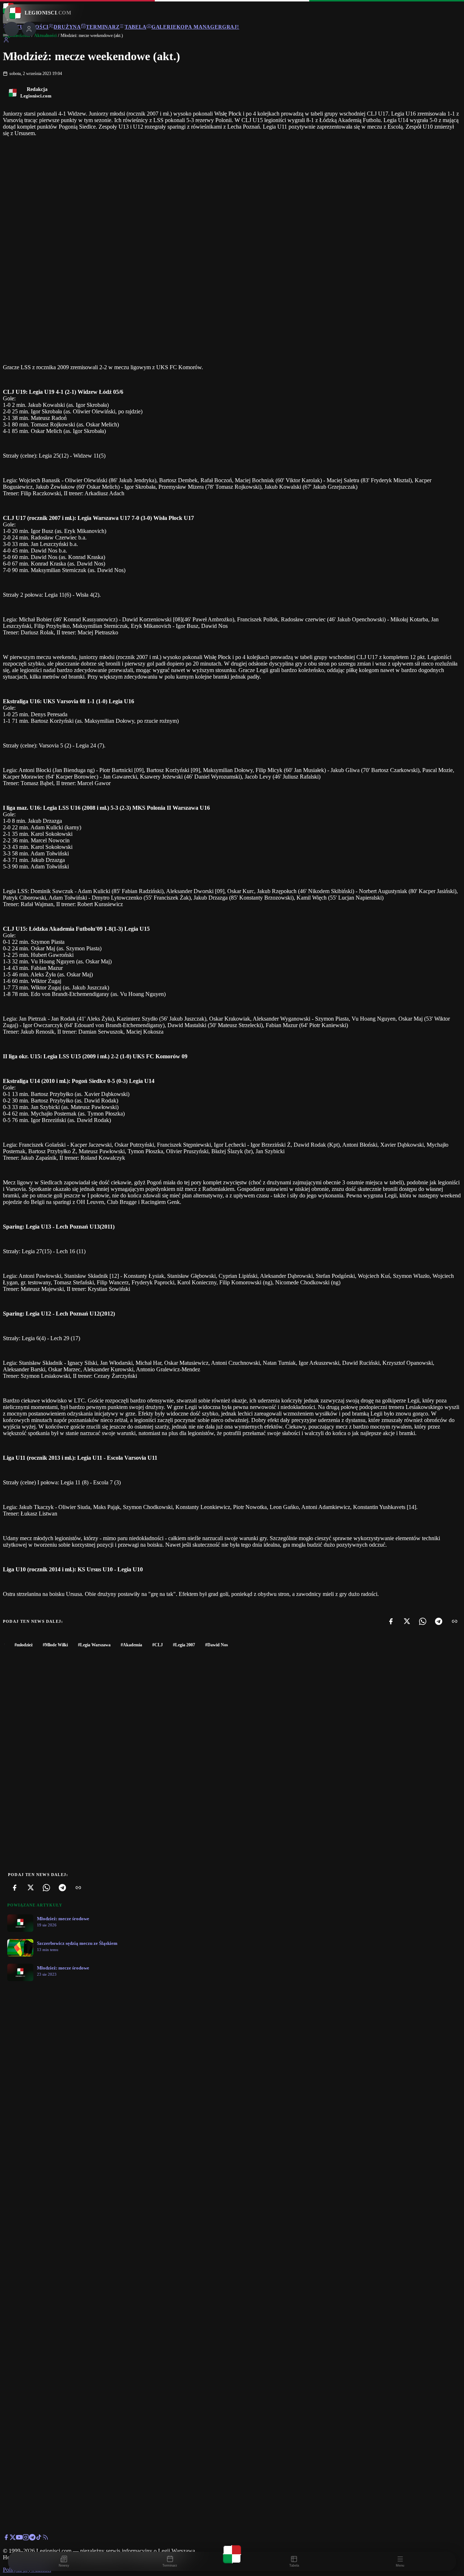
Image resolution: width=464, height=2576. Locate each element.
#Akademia (131, 1645)
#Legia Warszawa (94, 1645)
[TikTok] (39, 2539)
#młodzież (24, 1645)
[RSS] (45, 2539)
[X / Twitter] (13, 2539)
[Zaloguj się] (6, 41)
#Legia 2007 (184, 1645)
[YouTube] (19, 2539)
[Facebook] (391, 1621)
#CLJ (158, 1645)
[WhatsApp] (423, 1621)
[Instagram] (26, 2539)
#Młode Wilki (55, 1645)
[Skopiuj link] (455, 1621)
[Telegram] (439, 1621)
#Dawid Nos (217, 1645)
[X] (407, 1621)
